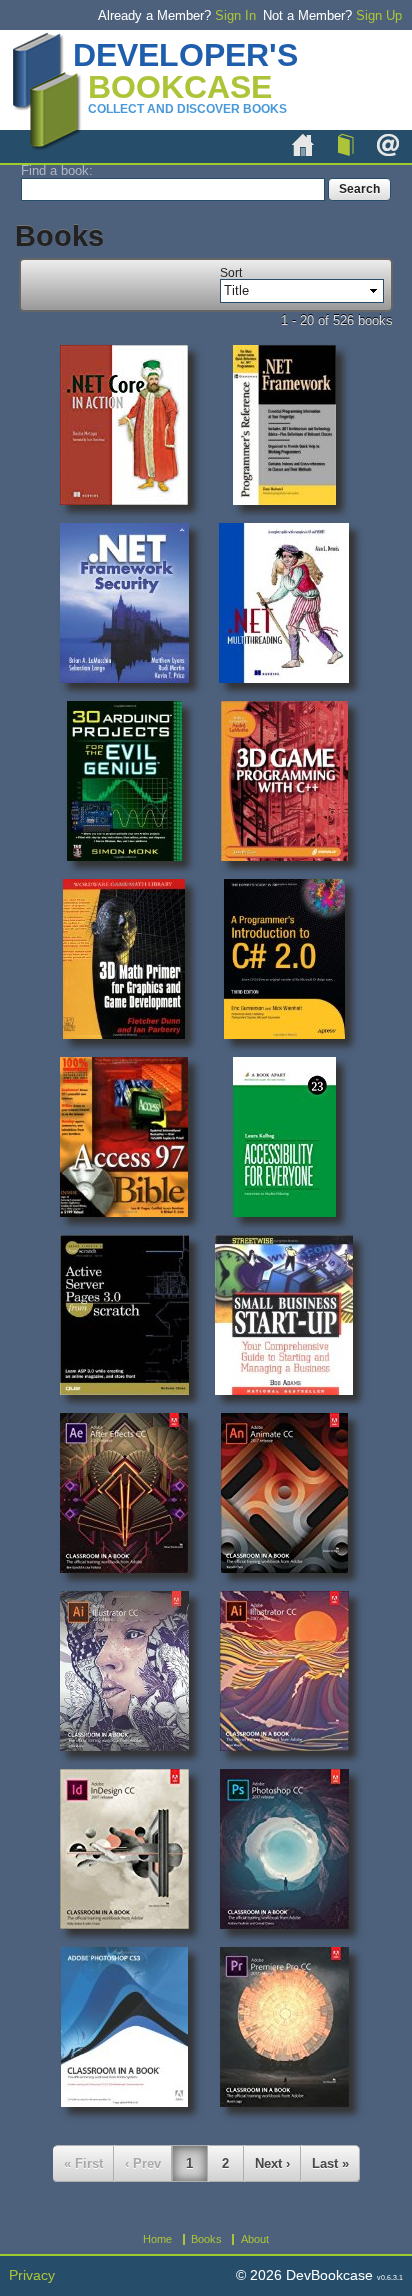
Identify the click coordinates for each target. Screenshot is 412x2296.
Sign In (235, 15)
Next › (272, 2163)
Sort (231, 273)
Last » (330, 2163)
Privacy (32, 2275)
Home (303, 145)
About (388, 145)
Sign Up (379, 15)
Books (346, 145)
